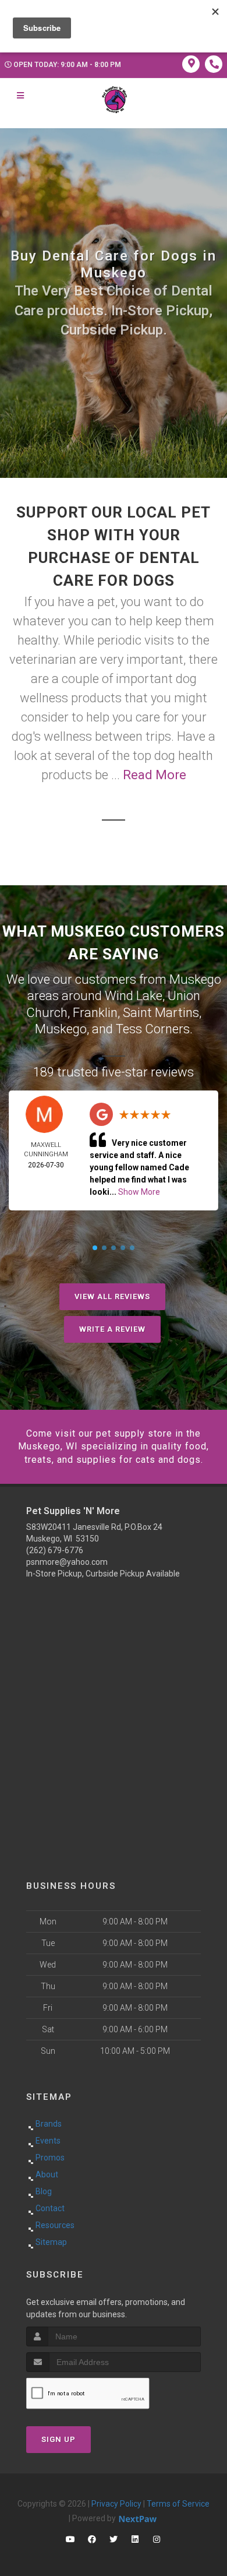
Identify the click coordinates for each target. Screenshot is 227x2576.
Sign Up (58, 2439)
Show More (139, 1192)
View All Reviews (112, 1296)
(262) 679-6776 (55, 1550)
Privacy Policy (116, 2504)
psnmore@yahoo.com (67, 1562)
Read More (155, 775)
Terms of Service (178, 2504)
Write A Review (112, 1329)
